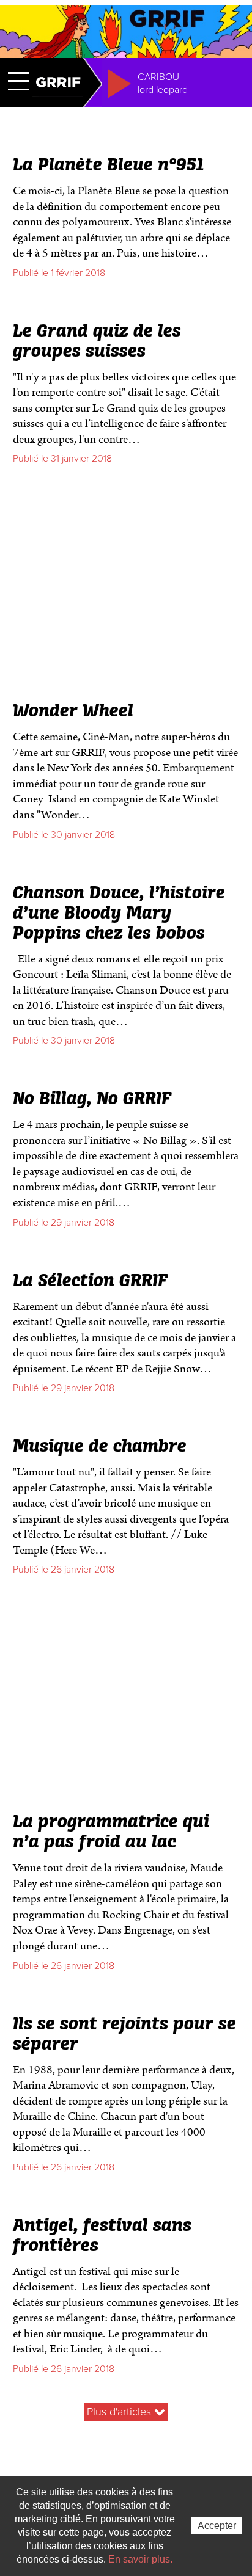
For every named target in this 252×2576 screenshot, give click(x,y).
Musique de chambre (100, 1447)
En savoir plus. (140, 2559)
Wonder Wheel (73, 711)
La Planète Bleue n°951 (109, 166)
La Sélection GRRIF (90, 1281)
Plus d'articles (120, 2412)
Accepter (217, 2526)
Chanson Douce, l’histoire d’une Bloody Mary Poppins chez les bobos (119, 914)
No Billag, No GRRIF (92, 1099)
